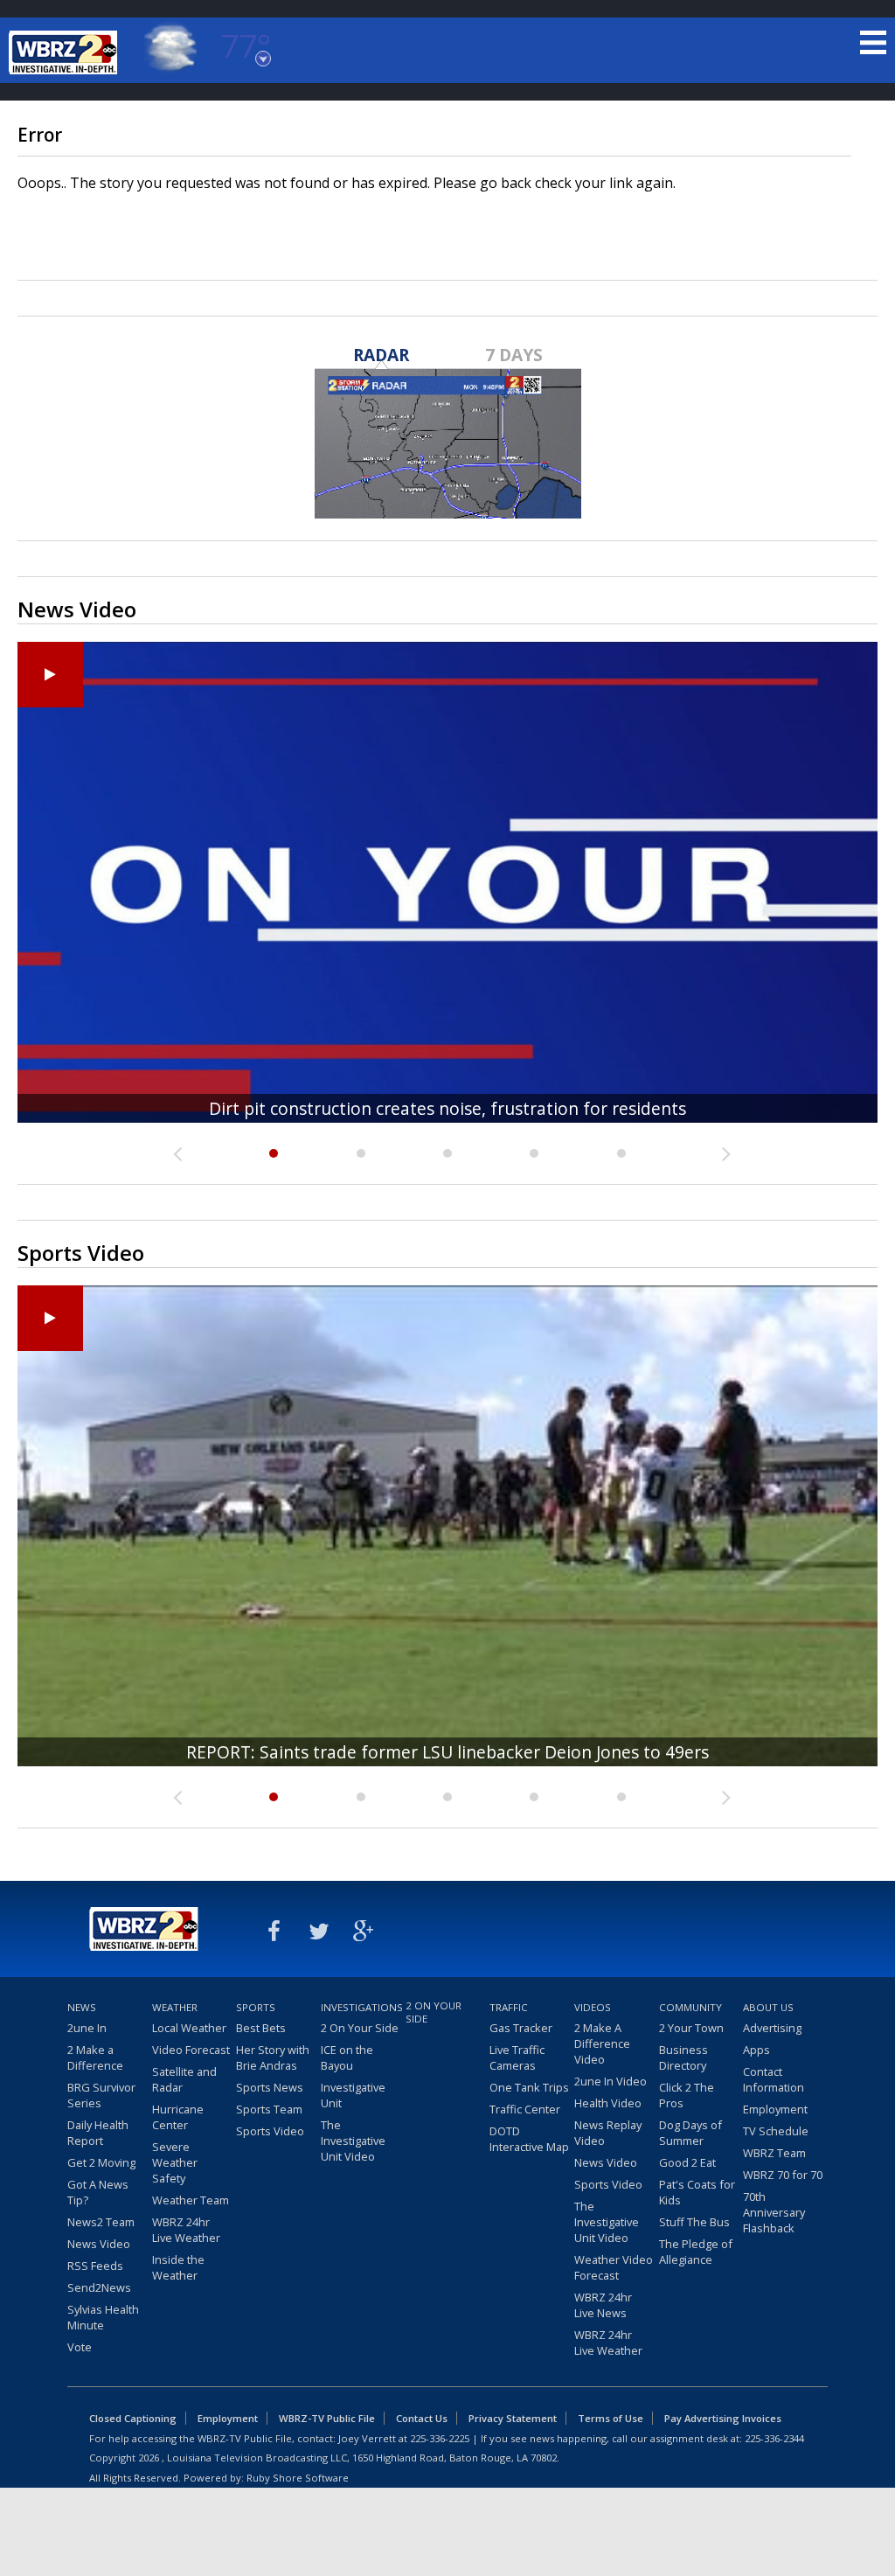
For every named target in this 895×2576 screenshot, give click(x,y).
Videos (593, 2007)
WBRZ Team (774, 2153)
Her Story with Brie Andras (273, 2057)
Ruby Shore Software (298, 2478)
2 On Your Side (360, 2028)
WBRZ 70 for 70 (783, 2175)
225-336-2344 (774, 2438)
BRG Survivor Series (101, 2095)
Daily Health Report (98, 2133)
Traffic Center (525, 2109)
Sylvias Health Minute (103, 2317)
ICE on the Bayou (347, 2057)
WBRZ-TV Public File (327, 2418)
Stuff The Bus (694, 2222)
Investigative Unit (353, 2095)
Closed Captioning (133, 2418)
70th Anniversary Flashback (774, 2212)
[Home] (66, 52)
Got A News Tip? (98, 2192)
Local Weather (189, 2028)
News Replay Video (608, 2133)
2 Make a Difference (95, 2057)
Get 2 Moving (101, 2162)
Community (690, 2007)
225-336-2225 (440, 2438)
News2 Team (101, 2222)
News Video (99, 2244)
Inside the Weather (178, 2267)
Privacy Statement (513, 2418)
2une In (87, 2028)
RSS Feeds (95, 2266)
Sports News (270, 2087)
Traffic (509, 2007)
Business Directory (683, 2057)
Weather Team (191, 2200)
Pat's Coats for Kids (697, 2192)
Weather (175, 2007)
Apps (756, 2050)
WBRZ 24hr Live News (603, 2305)
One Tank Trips (529, 2087)
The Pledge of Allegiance (696, 2252)
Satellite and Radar (184, 2079)
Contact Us (422, 2418)
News (82, 2007)
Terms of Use (611, 2418)
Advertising (772, 2028)
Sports (256, 2007)
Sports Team (269, 2109)
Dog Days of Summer (690, 2133)
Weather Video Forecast (614, 2267)
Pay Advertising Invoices (723, 2418)
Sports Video (270, 2131)
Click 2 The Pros (687, 2095)
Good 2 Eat (687, 2162)
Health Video (608, 2103)
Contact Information (774, 2079)
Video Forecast (191, 2050)
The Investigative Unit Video (353, 2141)
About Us (768, 2007)
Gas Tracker (521, 2028)
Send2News (99, 2287)
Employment (775, 2109)
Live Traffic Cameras (517, 2057)
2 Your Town (691, 2028)
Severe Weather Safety (175, 2162)
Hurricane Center (178, 2117)
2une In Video (611, 2081)
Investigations (361, 2007)
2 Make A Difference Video (602, 2043)
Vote (80, 2347)
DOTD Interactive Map (529, 2139)
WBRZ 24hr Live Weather (186, 2230)
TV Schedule (776, 2131)
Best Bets (261, 2028)
